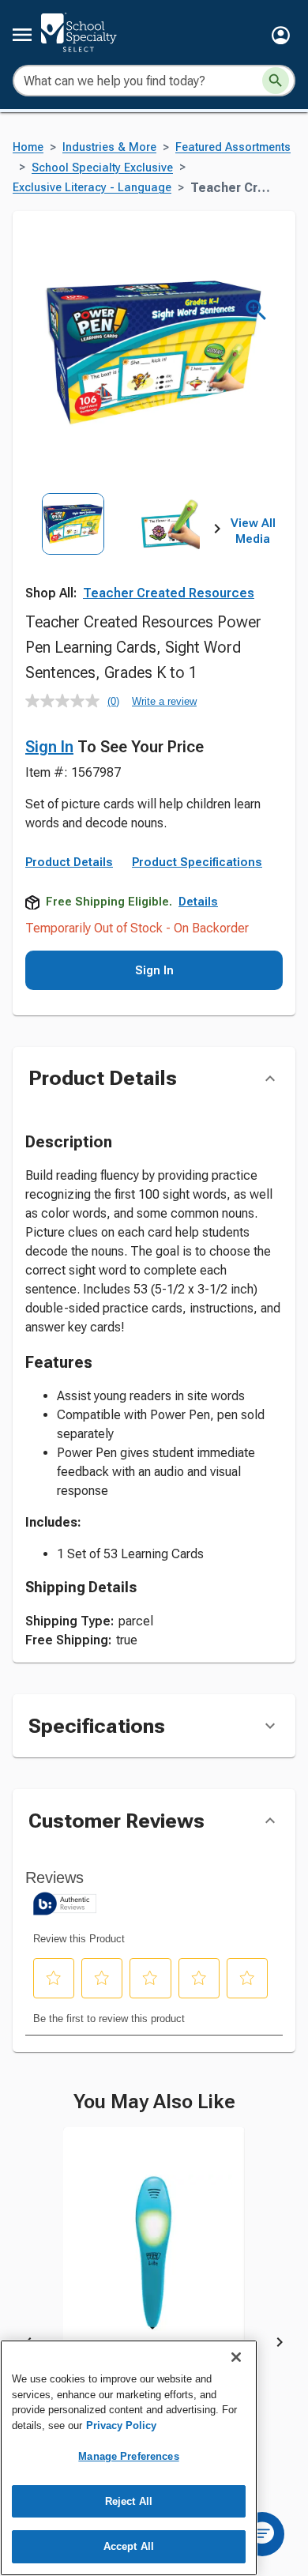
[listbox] (121, 552)
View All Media (253, 531)
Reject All (129, 2501)
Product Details (69, 862)
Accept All (129, 2546)
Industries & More (109, 147)
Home (28, 147)
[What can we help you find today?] (276, 81)
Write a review (164, 701)
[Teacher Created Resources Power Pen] (154, 2265)
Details (198, 902)
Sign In (49, 747)
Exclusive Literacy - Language (92, 188)
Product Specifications (197, 862)
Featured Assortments (233, 147)
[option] (73, 552)
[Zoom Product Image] (256, 310)
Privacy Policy (121, 2425)
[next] (217, 532)
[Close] (236, 2357)
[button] (281, 35)
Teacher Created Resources (169, 593)
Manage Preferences (128, 2456)
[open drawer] (22, 35)
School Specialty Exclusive (102, 168)
